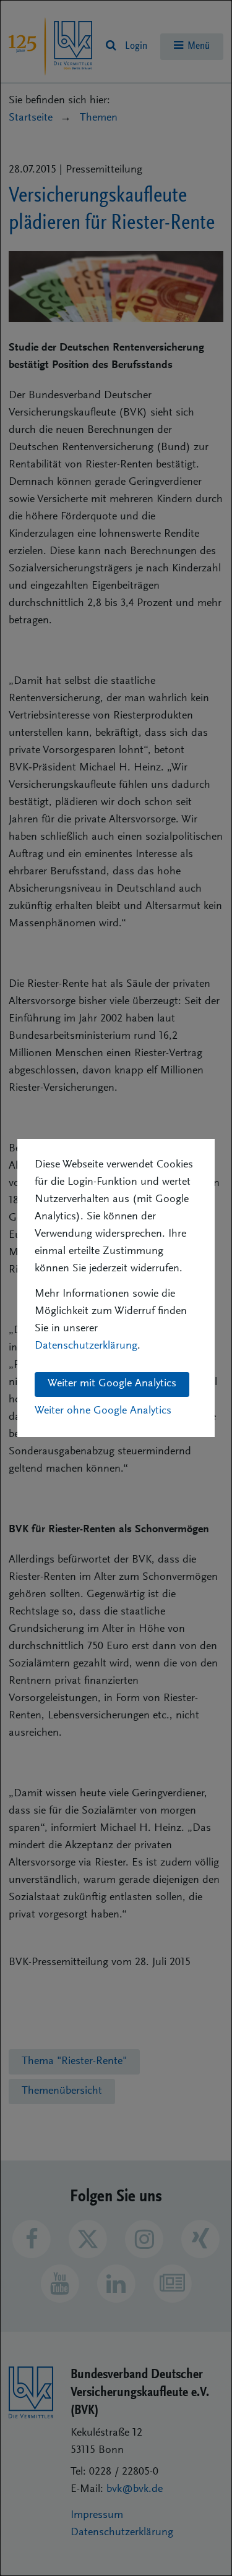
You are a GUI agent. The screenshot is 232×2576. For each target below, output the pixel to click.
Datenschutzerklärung (86, 1346)
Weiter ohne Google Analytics (103, 1411)
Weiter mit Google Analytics (112, 1384)
